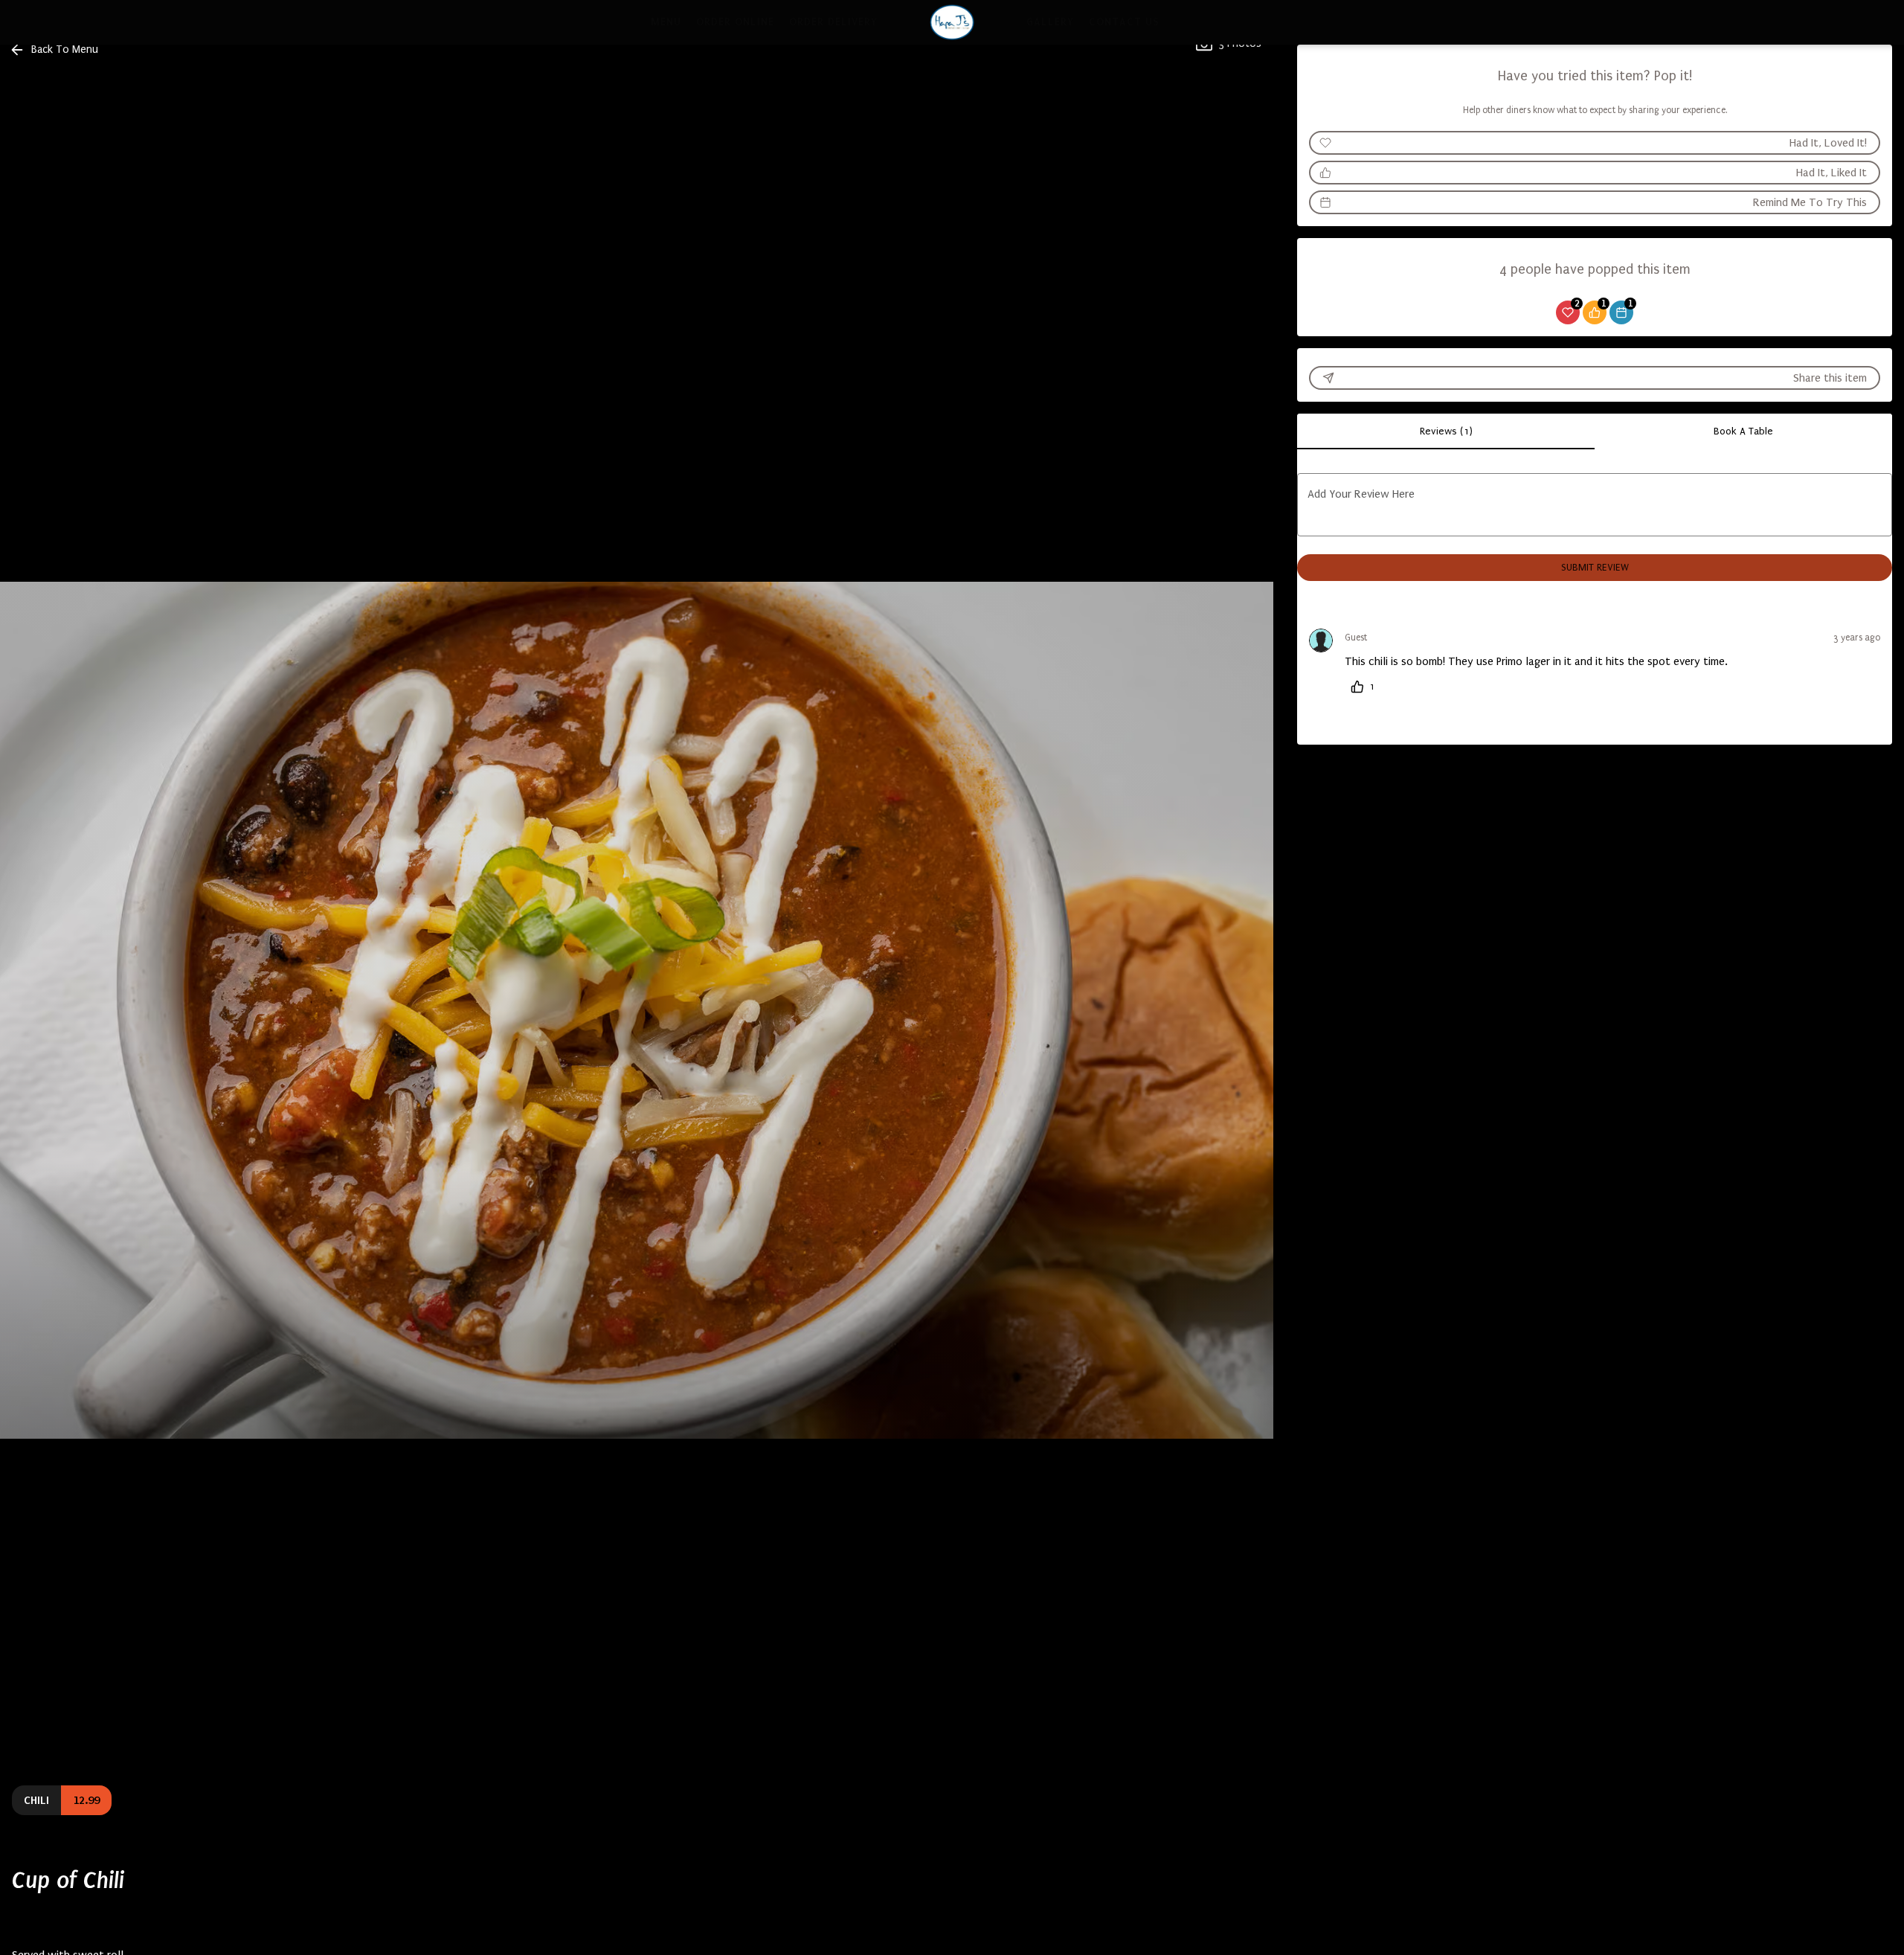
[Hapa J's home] (952, 22)
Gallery (1050, 22)
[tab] (1446, 431)
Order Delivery (833, 22)
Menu (666, 22)
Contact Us (1124, 22)
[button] (55, 50)
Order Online (735, 22)
